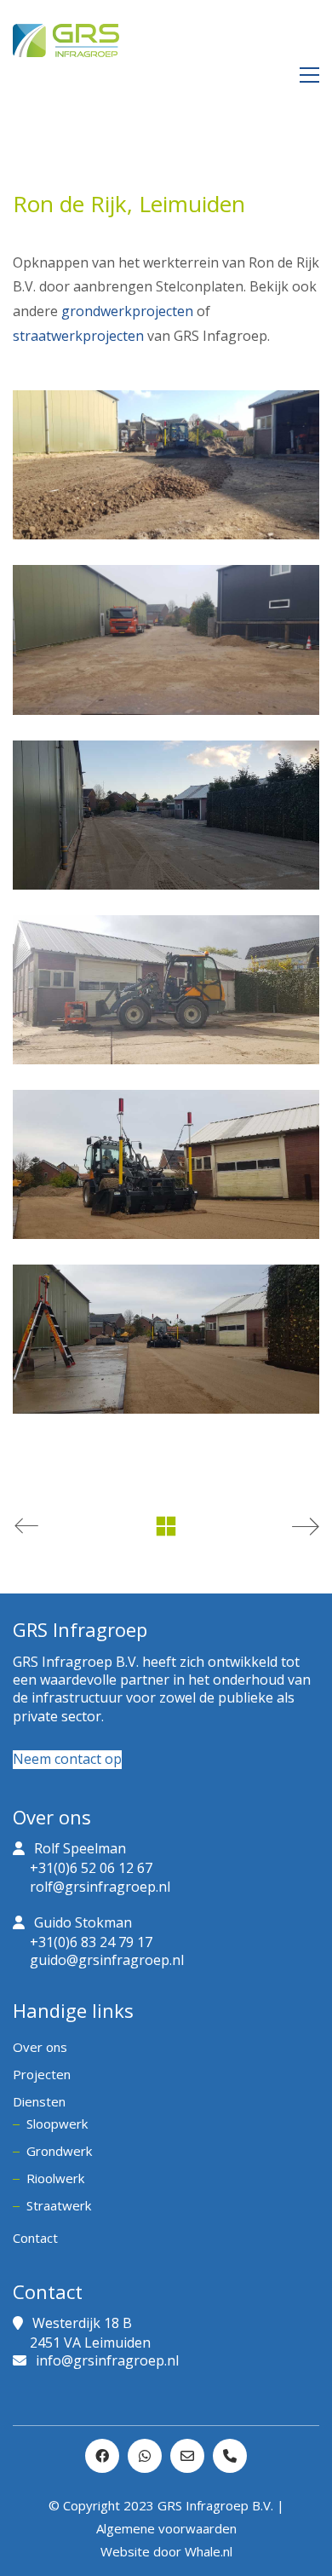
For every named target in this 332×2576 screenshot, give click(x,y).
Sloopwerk (57, 2124)
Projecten (42, 2074)
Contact (35, 2238)
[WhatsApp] (145, 2456)
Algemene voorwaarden (166, 2528)
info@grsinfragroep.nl (107, 2361)
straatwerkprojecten (78, 336)
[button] (309, 75)
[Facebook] (102, 2456)
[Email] (187, 2456)
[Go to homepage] (66, 75)
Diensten (39, 2101)
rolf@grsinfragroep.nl (100, 1887)
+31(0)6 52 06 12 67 (91, 1868)
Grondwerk (59, 2151)
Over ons (40, 2047)
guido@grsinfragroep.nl (107, 1960)
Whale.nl (209, 2551)
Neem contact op (67, 1759)
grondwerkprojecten (127, 311)
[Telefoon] (230, 2456)
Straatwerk (59, 2205)
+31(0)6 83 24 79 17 (91, 1942)
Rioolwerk (55, 2178)
